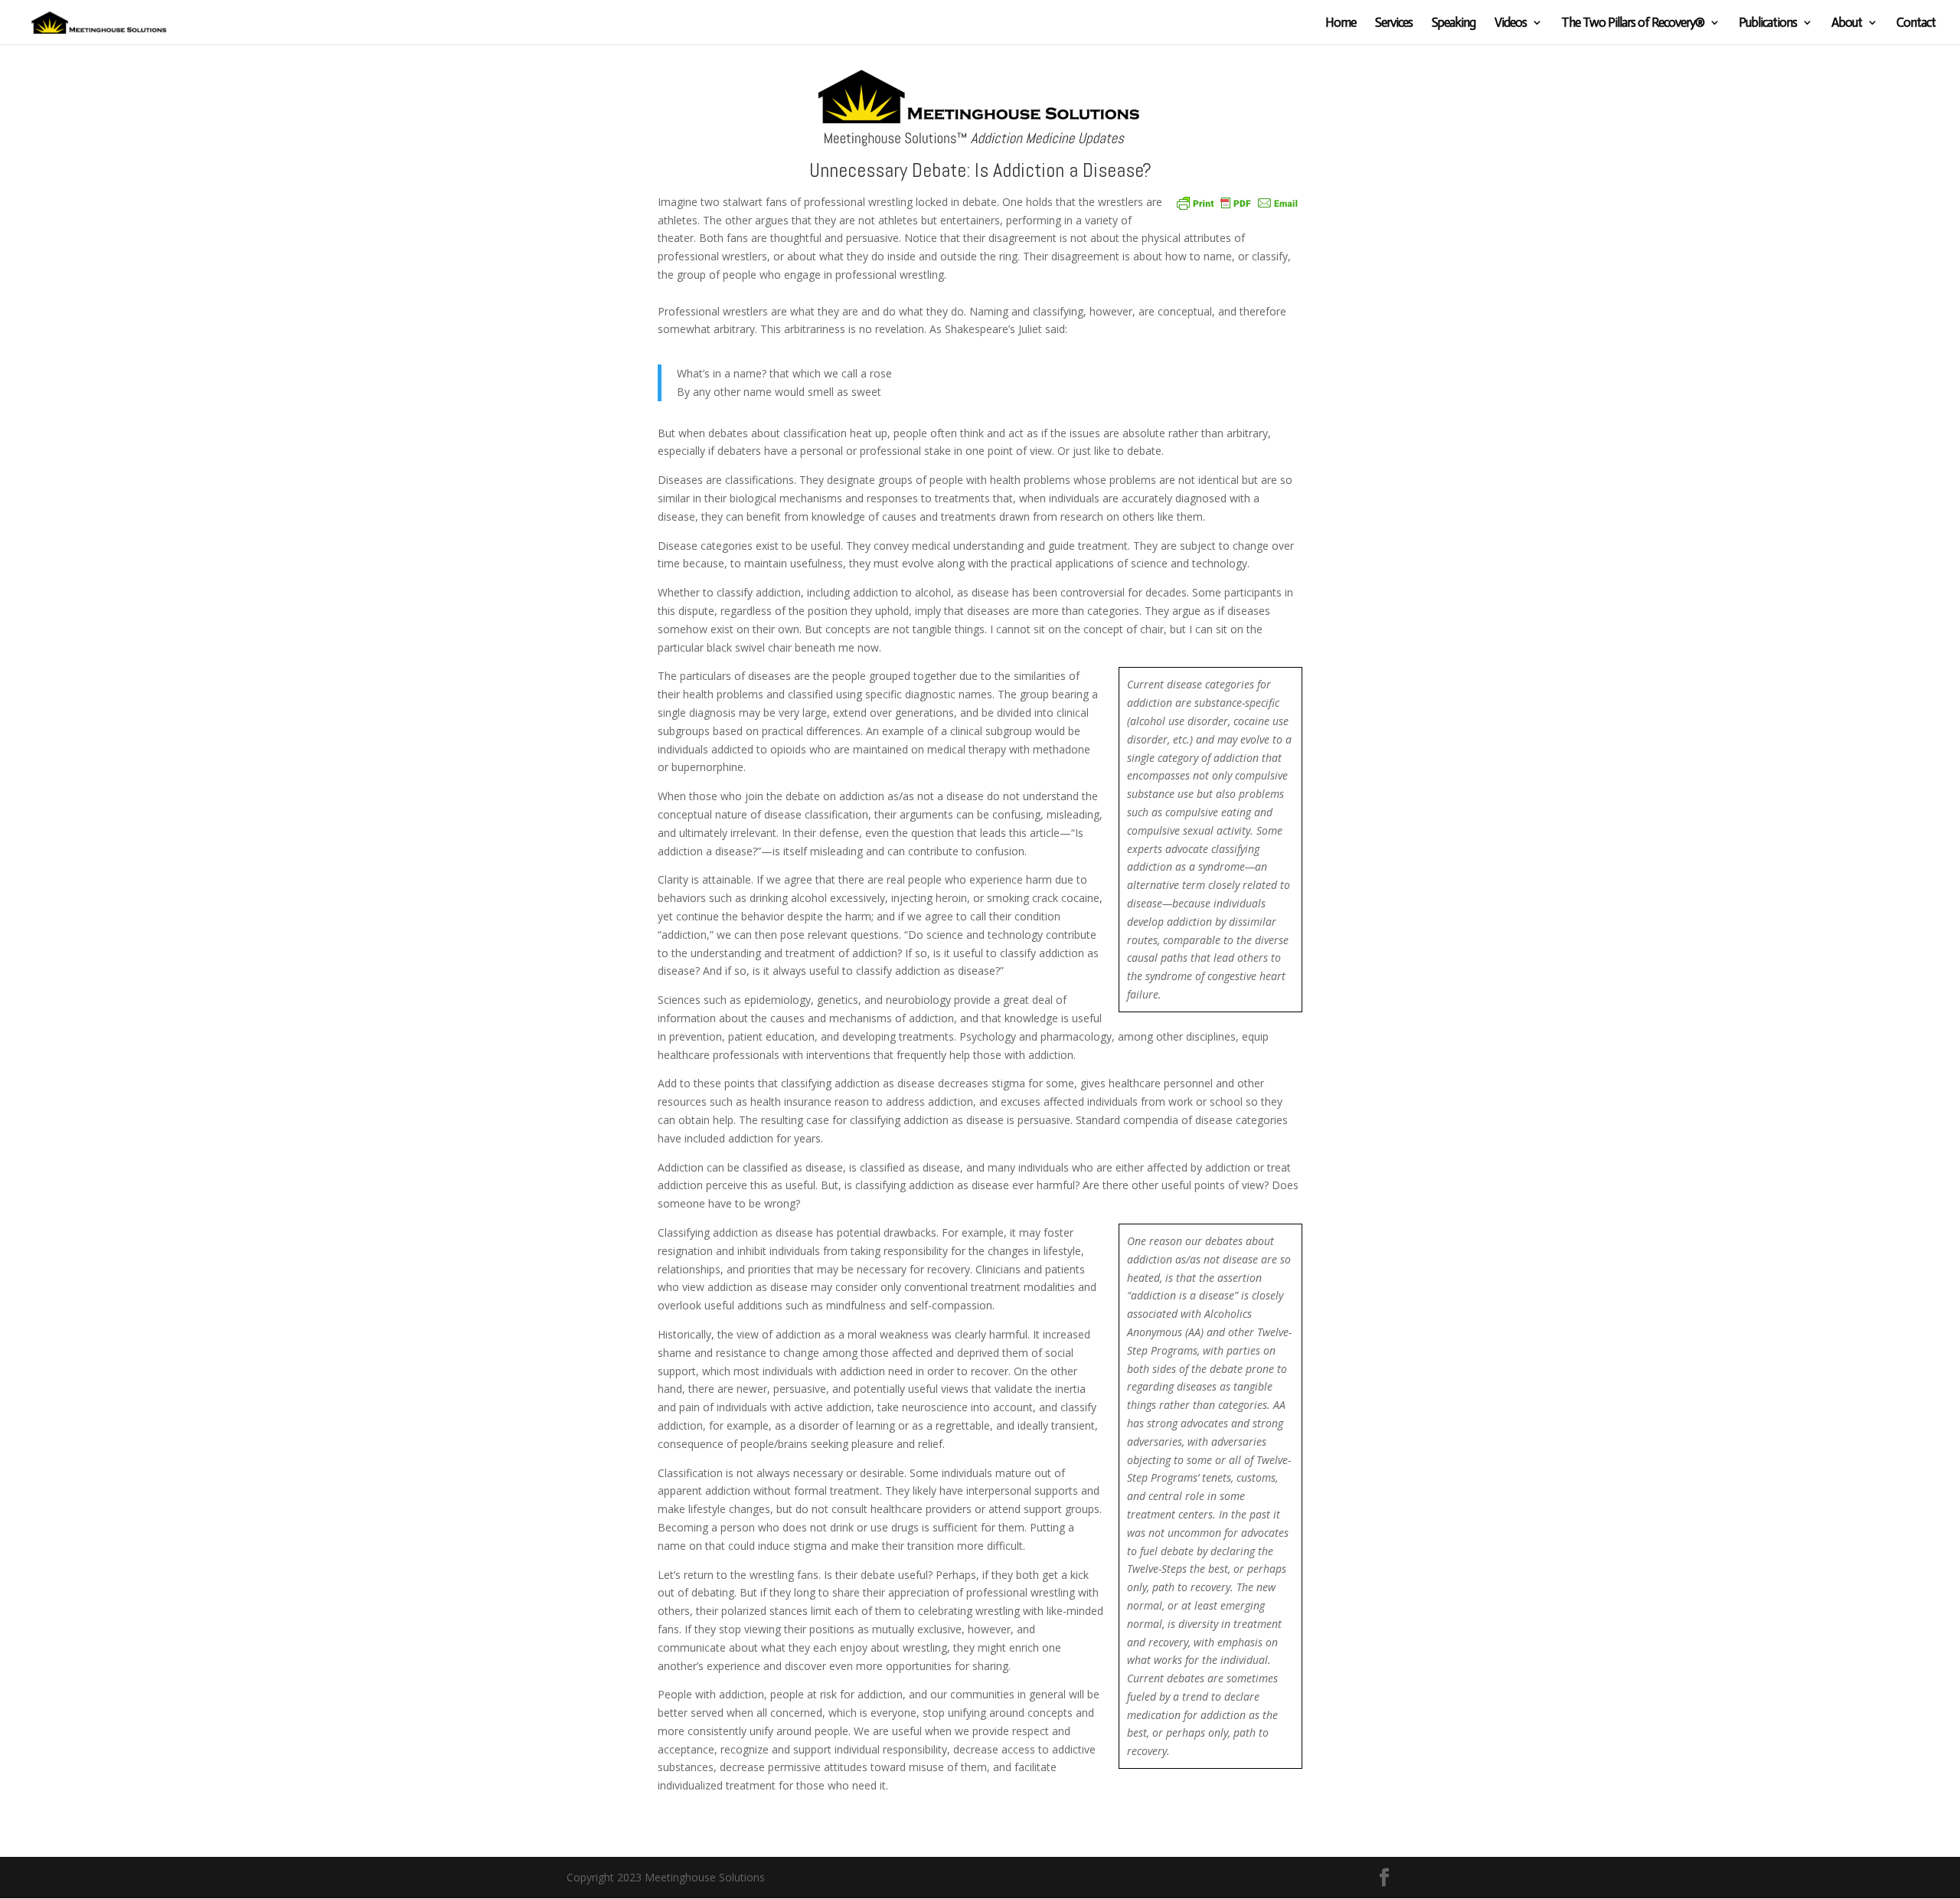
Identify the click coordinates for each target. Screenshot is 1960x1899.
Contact (1916, 23)
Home (1341, 23)
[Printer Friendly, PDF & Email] (1237, 202)
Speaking (1454, 23)
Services (1394, 23)
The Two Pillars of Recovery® (1633, 23)
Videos (1511, 23)
